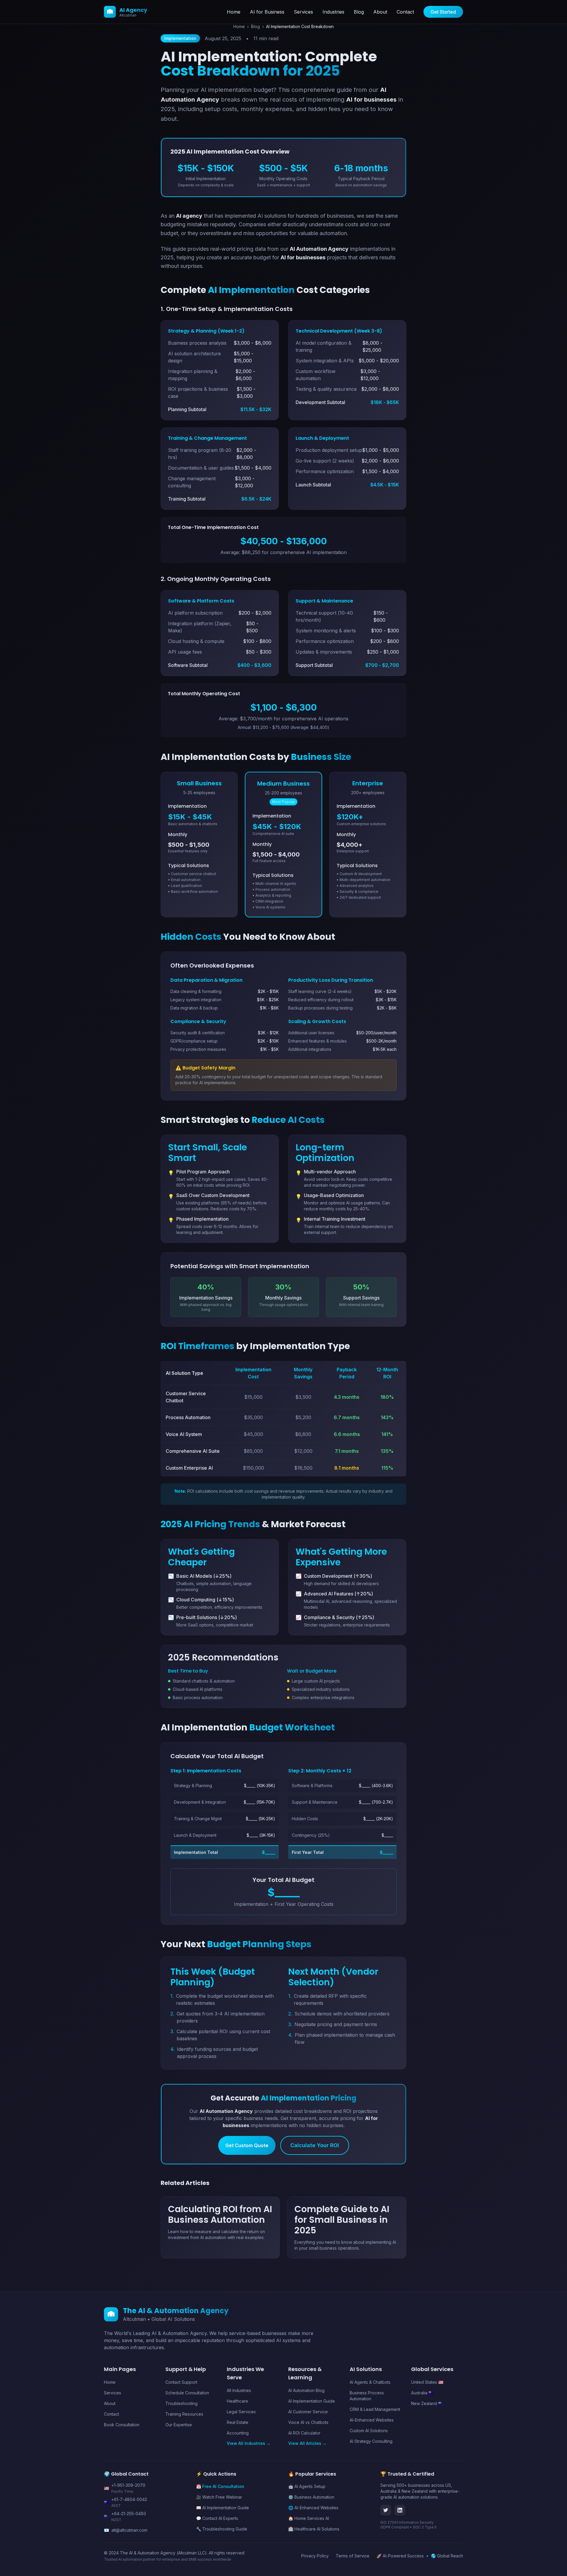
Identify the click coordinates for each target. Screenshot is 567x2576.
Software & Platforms (312, 1786)
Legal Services (241, 2412)
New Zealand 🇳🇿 (427, 2403)
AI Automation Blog (306, 2390)
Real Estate (238, 2422)
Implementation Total (196, 1852)
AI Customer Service (308, 2412)
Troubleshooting (181, 2403)
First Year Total (308, 1852)
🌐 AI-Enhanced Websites (313, 2508)
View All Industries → (249, 2443)
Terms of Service (353, 2556)
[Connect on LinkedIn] (400, 2510)
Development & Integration (200, 1802)
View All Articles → (307, 2443)
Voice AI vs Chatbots (308, 2422)
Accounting (238, 2433)
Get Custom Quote (247, 2145)
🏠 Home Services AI (309, 2518)
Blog (359, 12)
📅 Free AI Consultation (220, 2486)
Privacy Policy (315, 2556)
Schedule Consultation (187, 2393)
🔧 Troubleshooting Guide (222, 2529)
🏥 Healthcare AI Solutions (314, 2529)
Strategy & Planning (193, 1786)
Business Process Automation (367, 2396)
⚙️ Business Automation (311, 2497)
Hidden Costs (305, 1819)
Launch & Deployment (195, 1835)
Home (234, 12)
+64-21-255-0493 (129, 2514)
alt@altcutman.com (129, 2530)
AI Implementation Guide (312, 2401)
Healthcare (237, 2401)
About (380, 12)
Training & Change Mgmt (198, 1819)
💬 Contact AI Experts (217, 2518)
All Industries (239, 2390)
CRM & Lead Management (375, 2409)
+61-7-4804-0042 (129, 2499)
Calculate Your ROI (315, 2145)
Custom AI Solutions (369, 2431)
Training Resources (184, 2414)
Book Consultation (122, 2425)
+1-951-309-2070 (128, 2485)
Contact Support (181, 2382)
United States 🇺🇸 (427, 2382)
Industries (333, 12)
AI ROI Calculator (304, 2433)
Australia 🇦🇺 (422, 2393)
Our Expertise (179, 2425)
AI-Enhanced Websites (372, 2420)
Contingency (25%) (311, 1835)
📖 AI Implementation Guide (223, 2508)
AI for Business (267, 12)
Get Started (443, 12)
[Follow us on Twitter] (386, 2510)
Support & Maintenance (315, 1802)
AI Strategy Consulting (371, 2441)
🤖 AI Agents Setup (307, 2486)
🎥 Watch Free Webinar (219, 2497)
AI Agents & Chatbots (370, 2382)
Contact (405, 12)
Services (303, 12)
